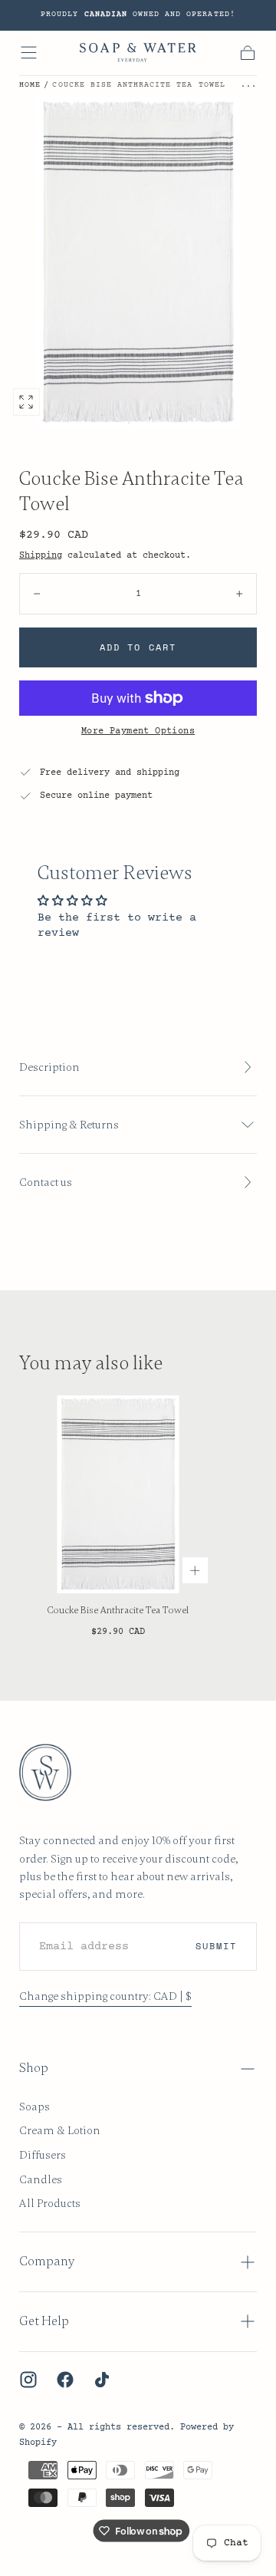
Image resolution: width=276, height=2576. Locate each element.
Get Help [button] (44, 2321)
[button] (29, 53)
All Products (50, 2203)
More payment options (138, 731)
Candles (41, 2179)
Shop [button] (34, 2068)
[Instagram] (28, 2380)
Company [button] (47, 2261)
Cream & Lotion (60, 2130)
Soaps (34, 2107)
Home (30, 85)
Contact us (46, 1182)
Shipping (41, 555)
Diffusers (43, 2155)
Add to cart (138, 647)
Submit (216, 1946)
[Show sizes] (195, 1570)
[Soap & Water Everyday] (53, 1772)
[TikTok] (102, 2380)
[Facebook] (65, 2380)
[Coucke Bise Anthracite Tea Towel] (118, 1494)
